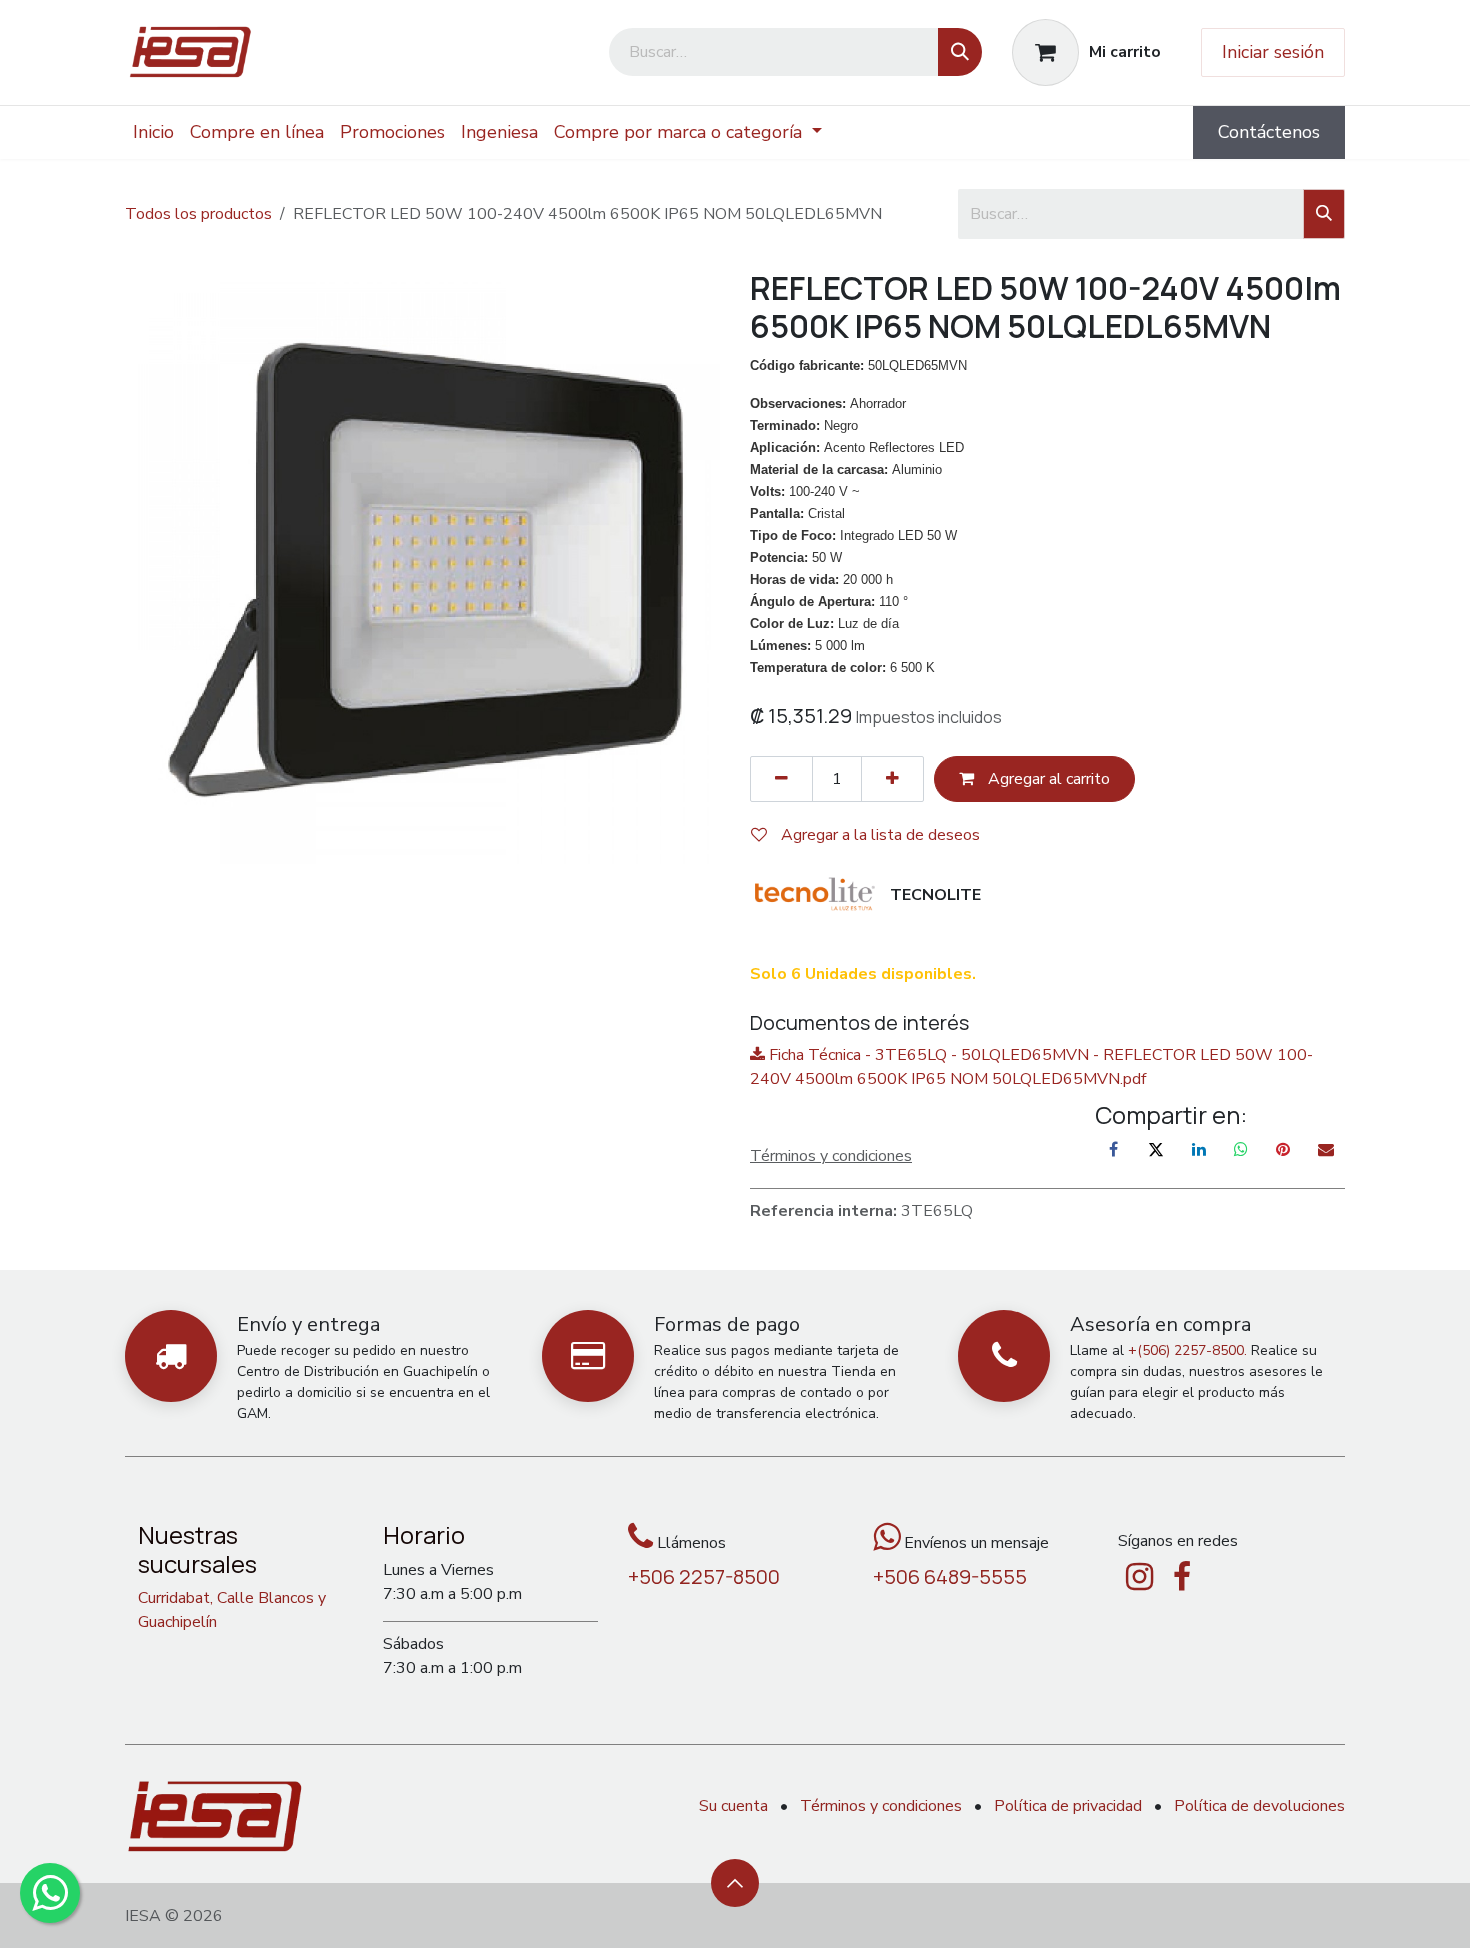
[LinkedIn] (1199, 1149)
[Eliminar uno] (781, 779)
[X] (1156, 1149)
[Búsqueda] (960, 52)
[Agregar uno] (892, 779)
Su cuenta (733, 1806)
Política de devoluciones (1259, 1806)
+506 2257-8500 (704, 1576)
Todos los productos (198, 214)
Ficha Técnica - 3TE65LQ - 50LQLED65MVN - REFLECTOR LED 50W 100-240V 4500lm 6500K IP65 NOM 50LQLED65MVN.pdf (1031, 1067)
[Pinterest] (1283, 1149)
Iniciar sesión (1273, 52)
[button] (735, 1883)
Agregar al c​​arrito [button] (1047, 779)
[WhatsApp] (1241, 1149)
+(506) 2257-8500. (1187, 1350)
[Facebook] (1114, 1149)
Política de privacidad (1068, 1806)
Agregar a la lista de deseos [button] (878, 835)
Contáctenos (1269, 132)
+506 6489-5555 (950, 1576)
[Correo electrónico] (1326, 1149)
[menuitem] (153, 132)
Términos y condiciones (881, 1806)
